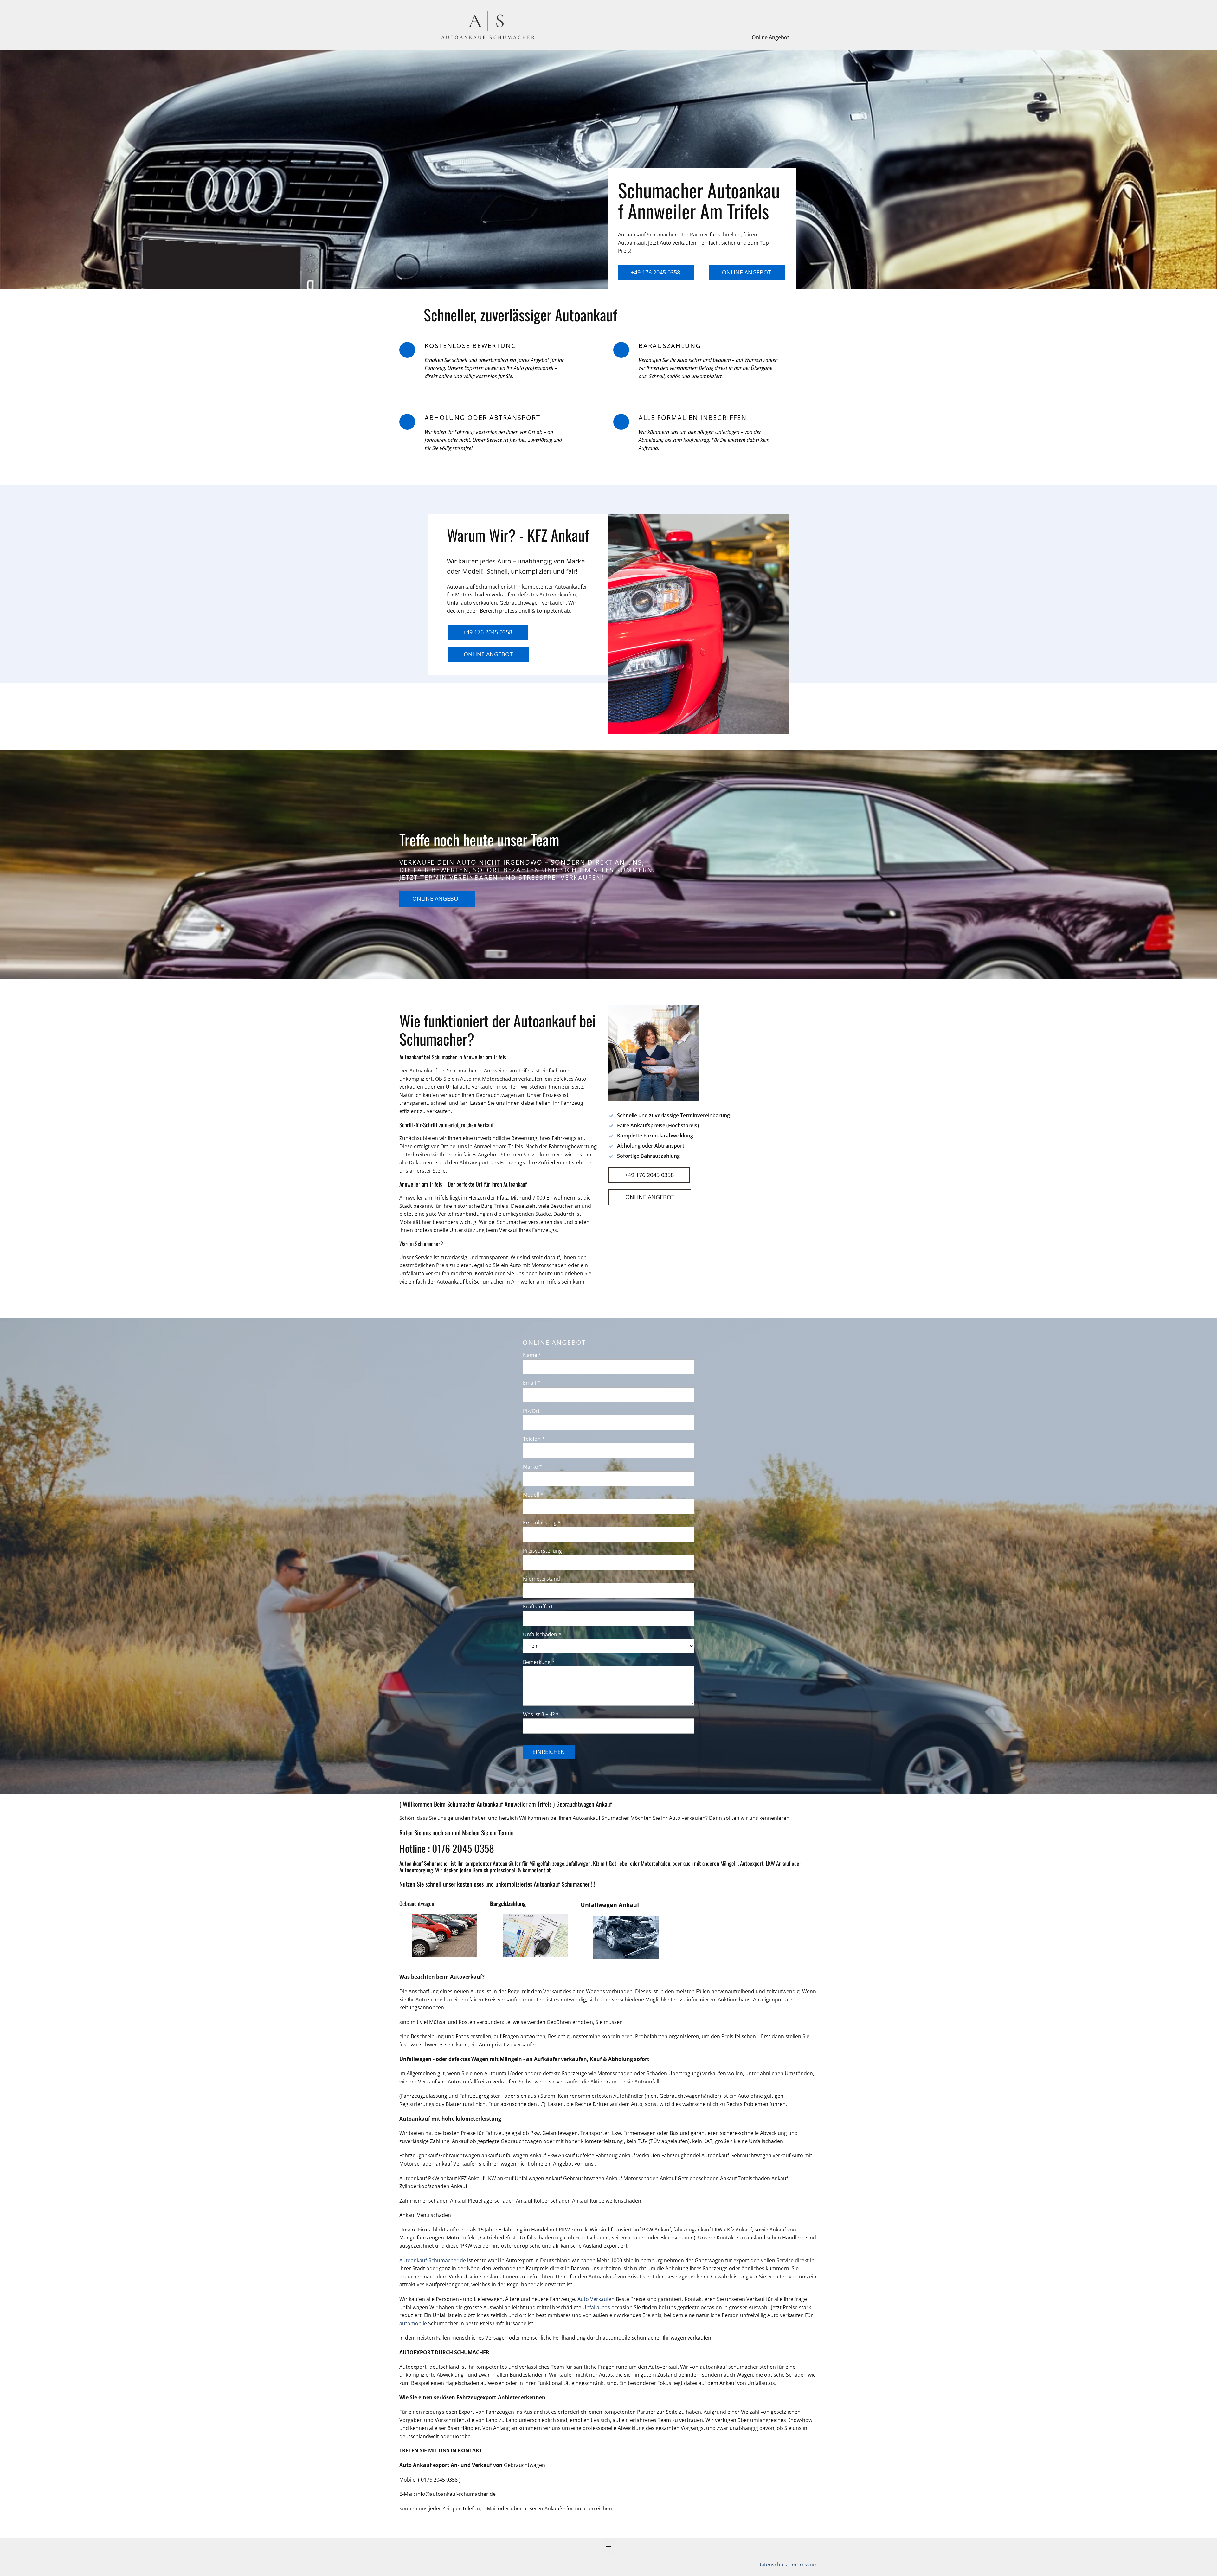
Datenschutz (773, 2565)
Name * (532, 1355)
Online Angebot (770, 37)
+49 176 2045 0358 (656, 272)
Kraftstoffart (538, 1607)
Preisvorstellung (542, 1551)
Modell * (533, 1495)
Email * (531, 1383)
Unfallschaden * (542, 1634)
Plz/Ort (531, 1411)
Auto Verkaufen (596, 2299)
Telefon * (534, 1439)
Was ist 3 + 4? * (541, 1714)
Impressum (803, 2565)
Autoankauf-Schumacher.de (433, 2260)
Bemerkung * (539, 1662)
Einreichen (549, 1752)
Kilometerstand (541, 1579)
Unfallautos (596, 2307)
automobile (414, 2323)
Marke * (532, 1467)
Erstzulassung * (542, 1523)
